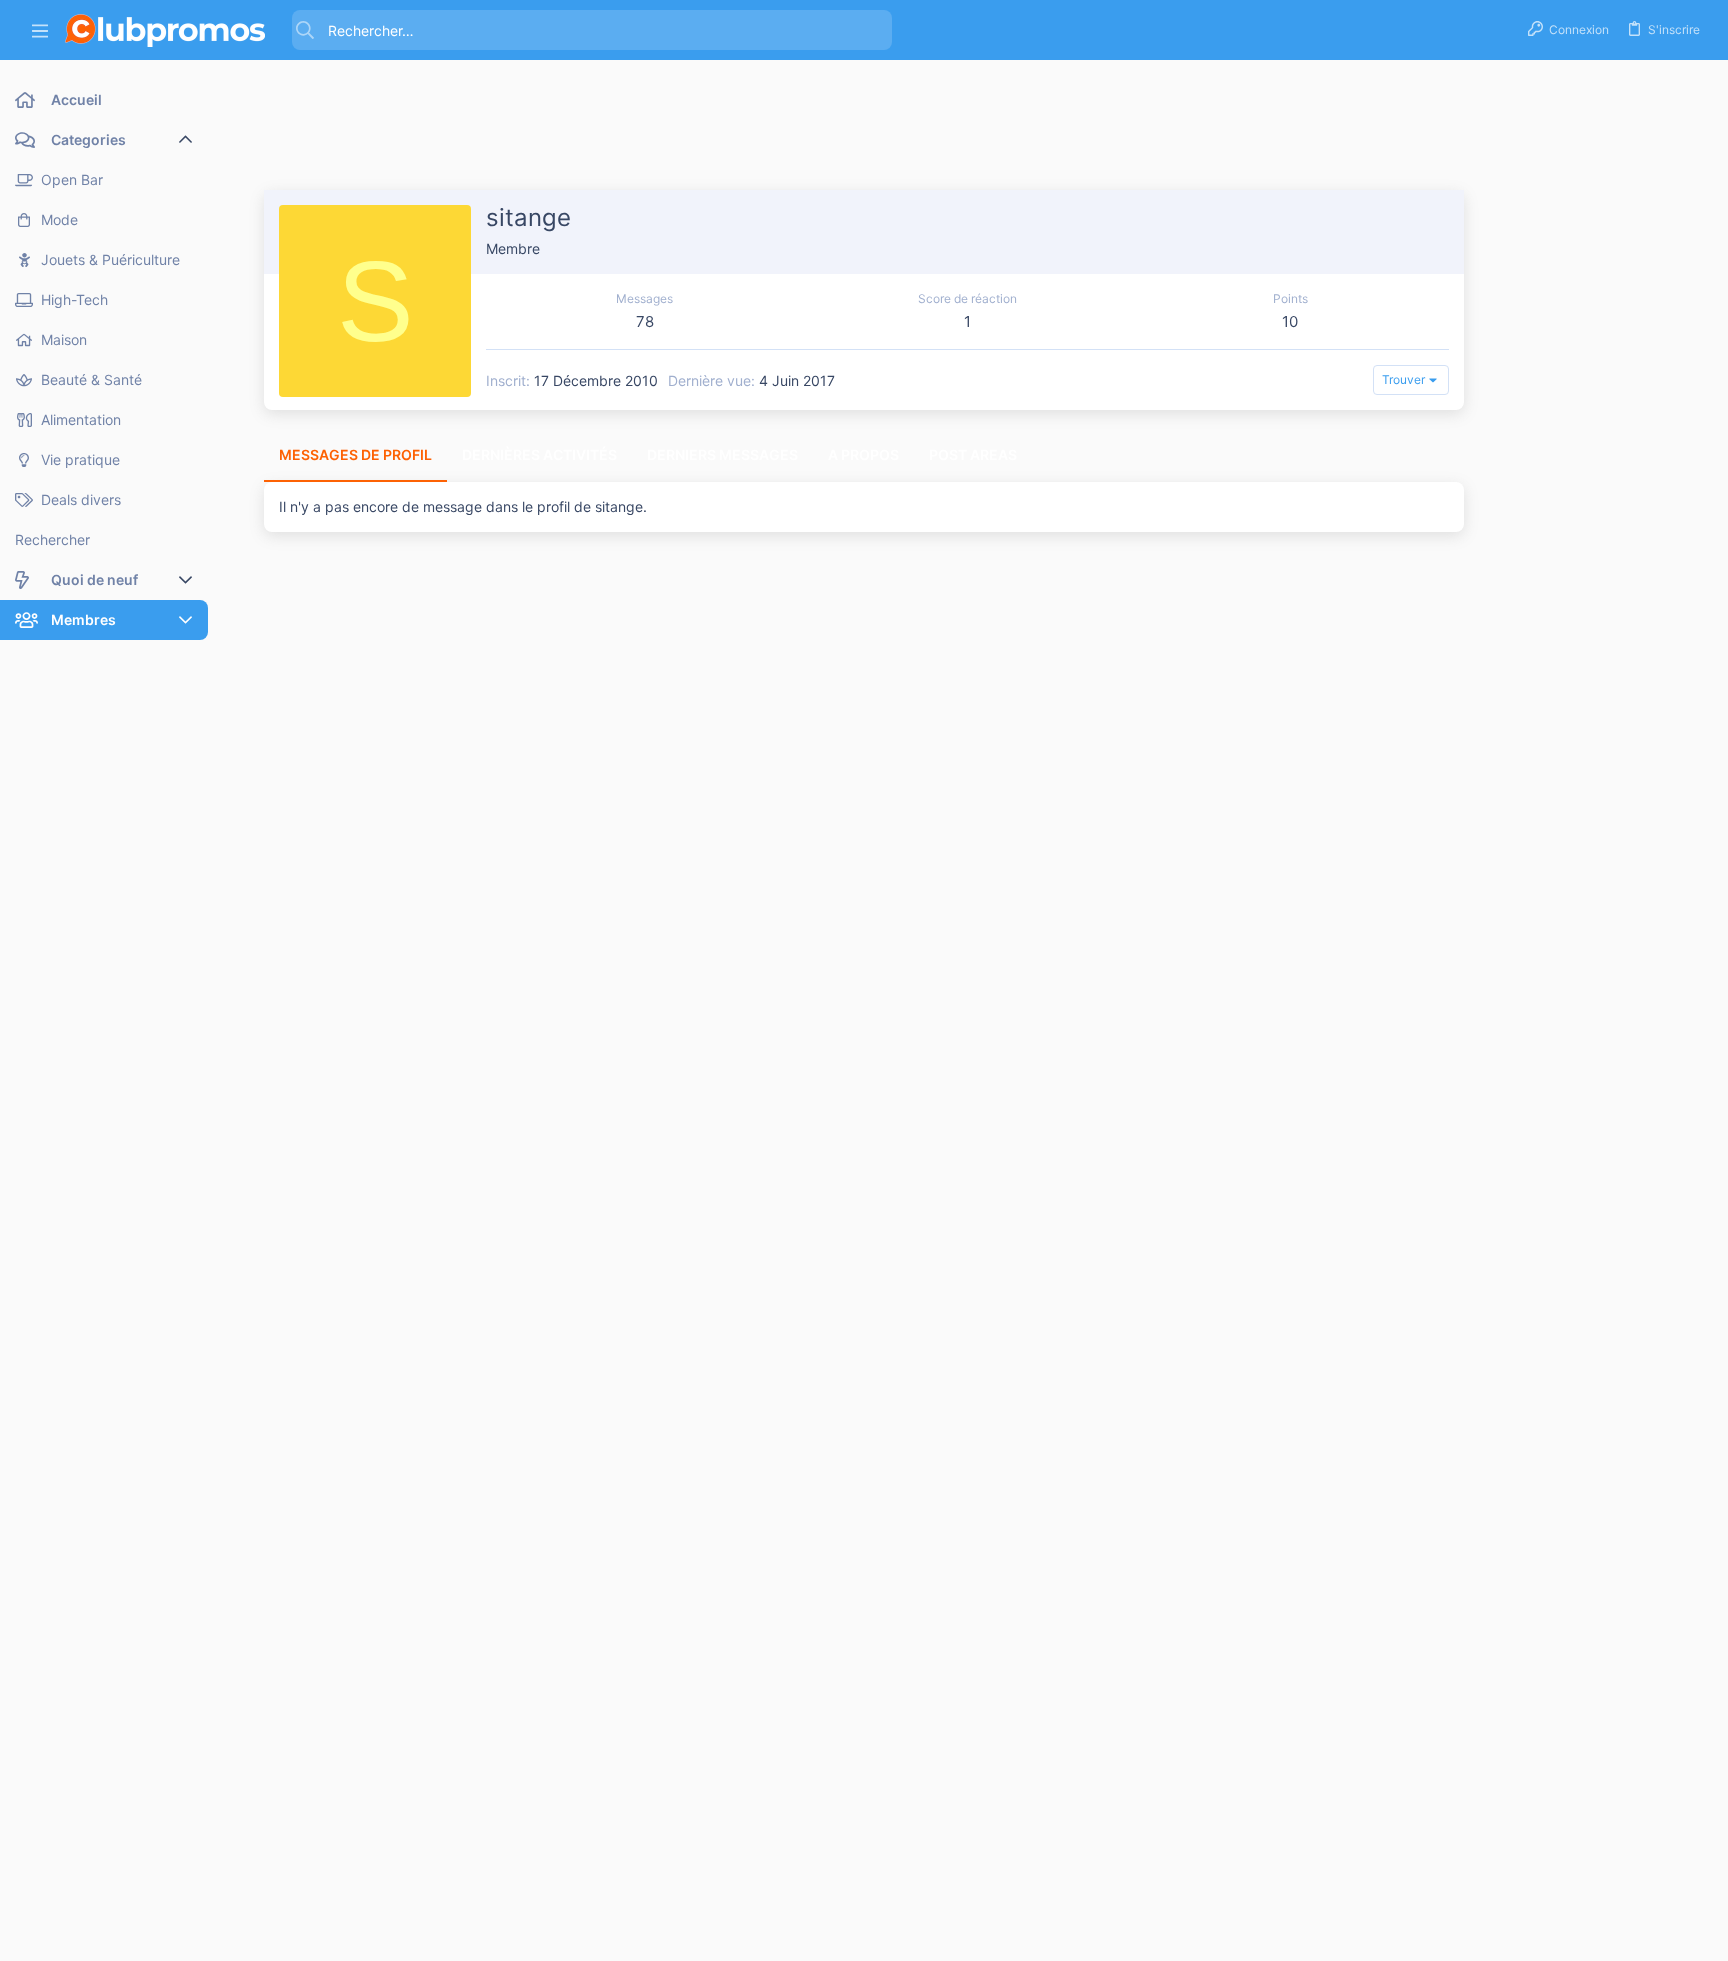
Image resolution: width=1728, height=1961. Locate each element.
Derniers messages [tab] (722, 454)
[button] (40, 30)
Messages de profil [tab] (355, 454)
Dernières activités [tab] (539, 454)
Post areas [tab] (973, 454)
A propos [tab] (863, 454)
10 (1290, 321)
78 (645, 321)
